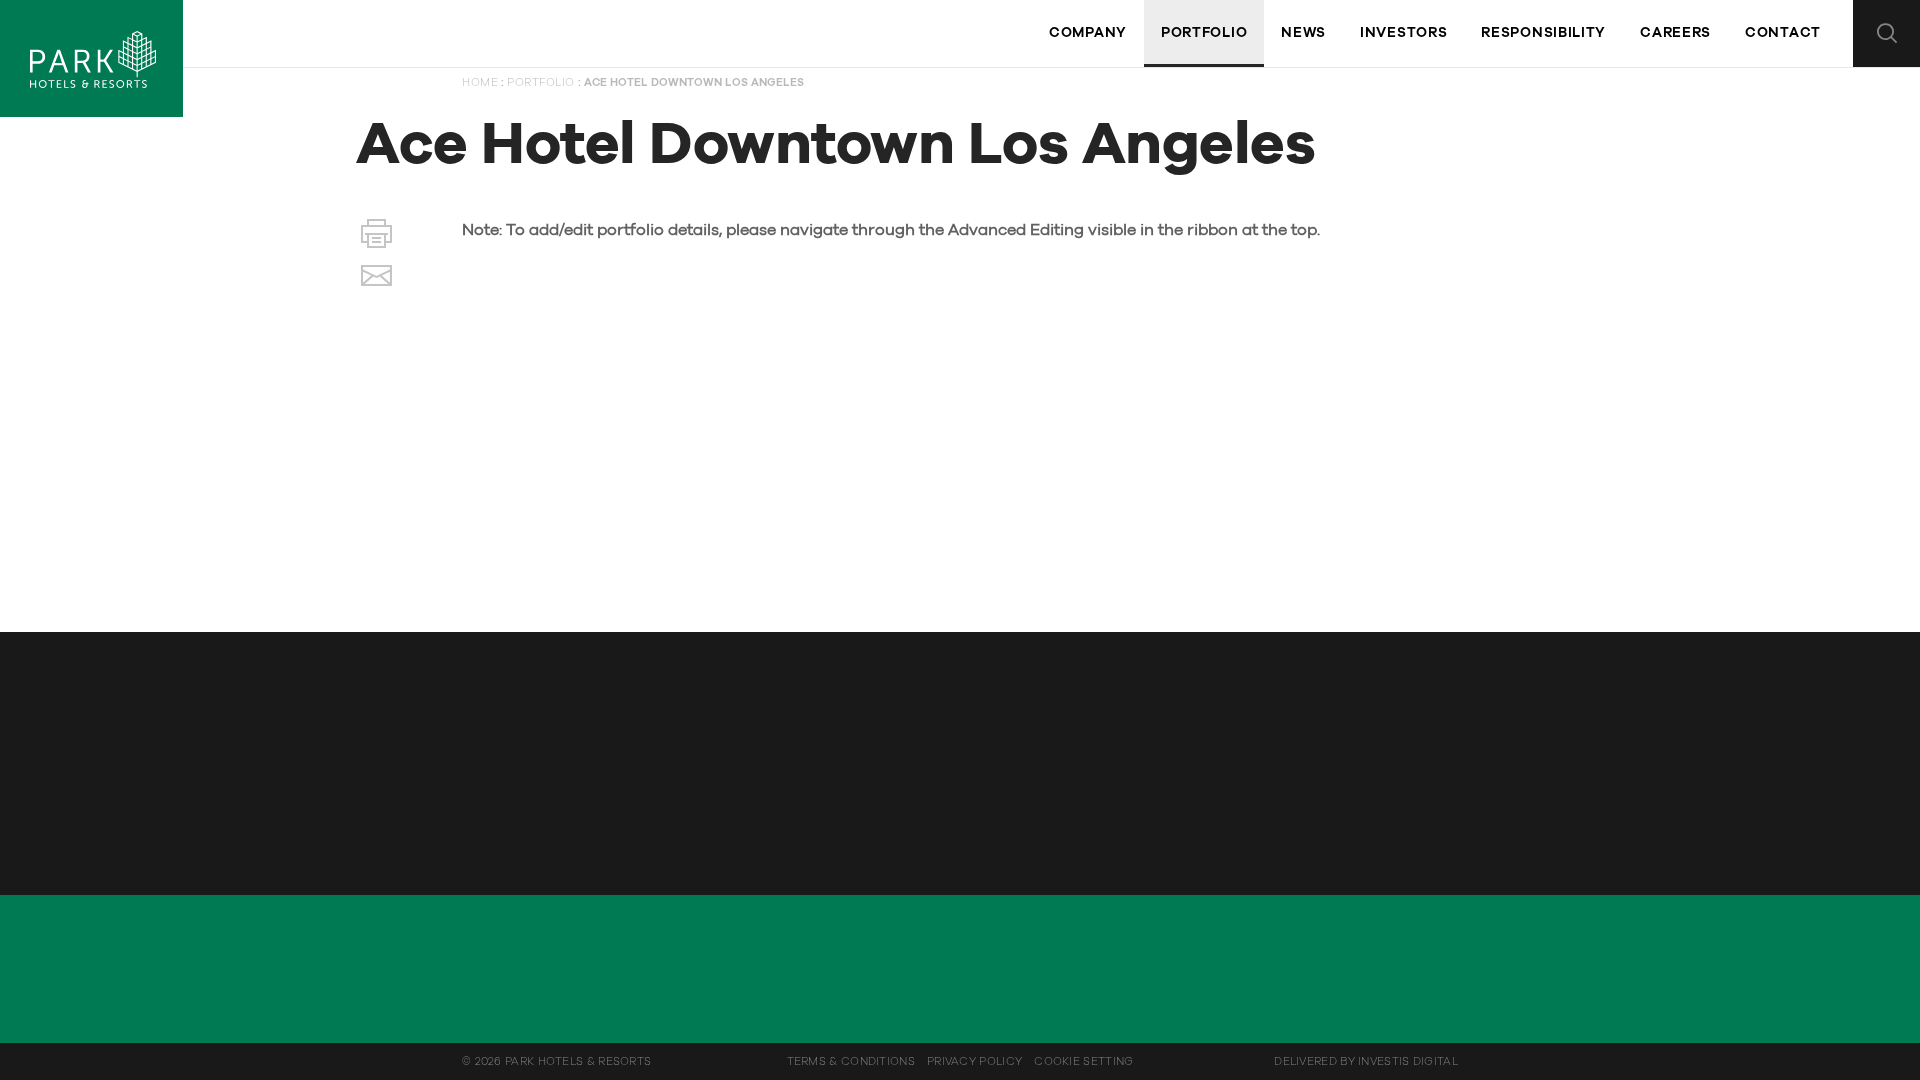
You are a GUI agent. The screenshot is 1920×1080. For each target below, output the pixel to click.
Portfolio (541, 82)
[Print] (376, 238)
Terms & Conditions (851, 1061)
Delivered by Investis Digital (1366, 1061)
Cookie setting (1083, 1061)
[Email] (376, 280)
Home (480, 82)
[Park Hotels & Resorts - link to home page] (91, 58)
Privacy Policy (974, 1061)
